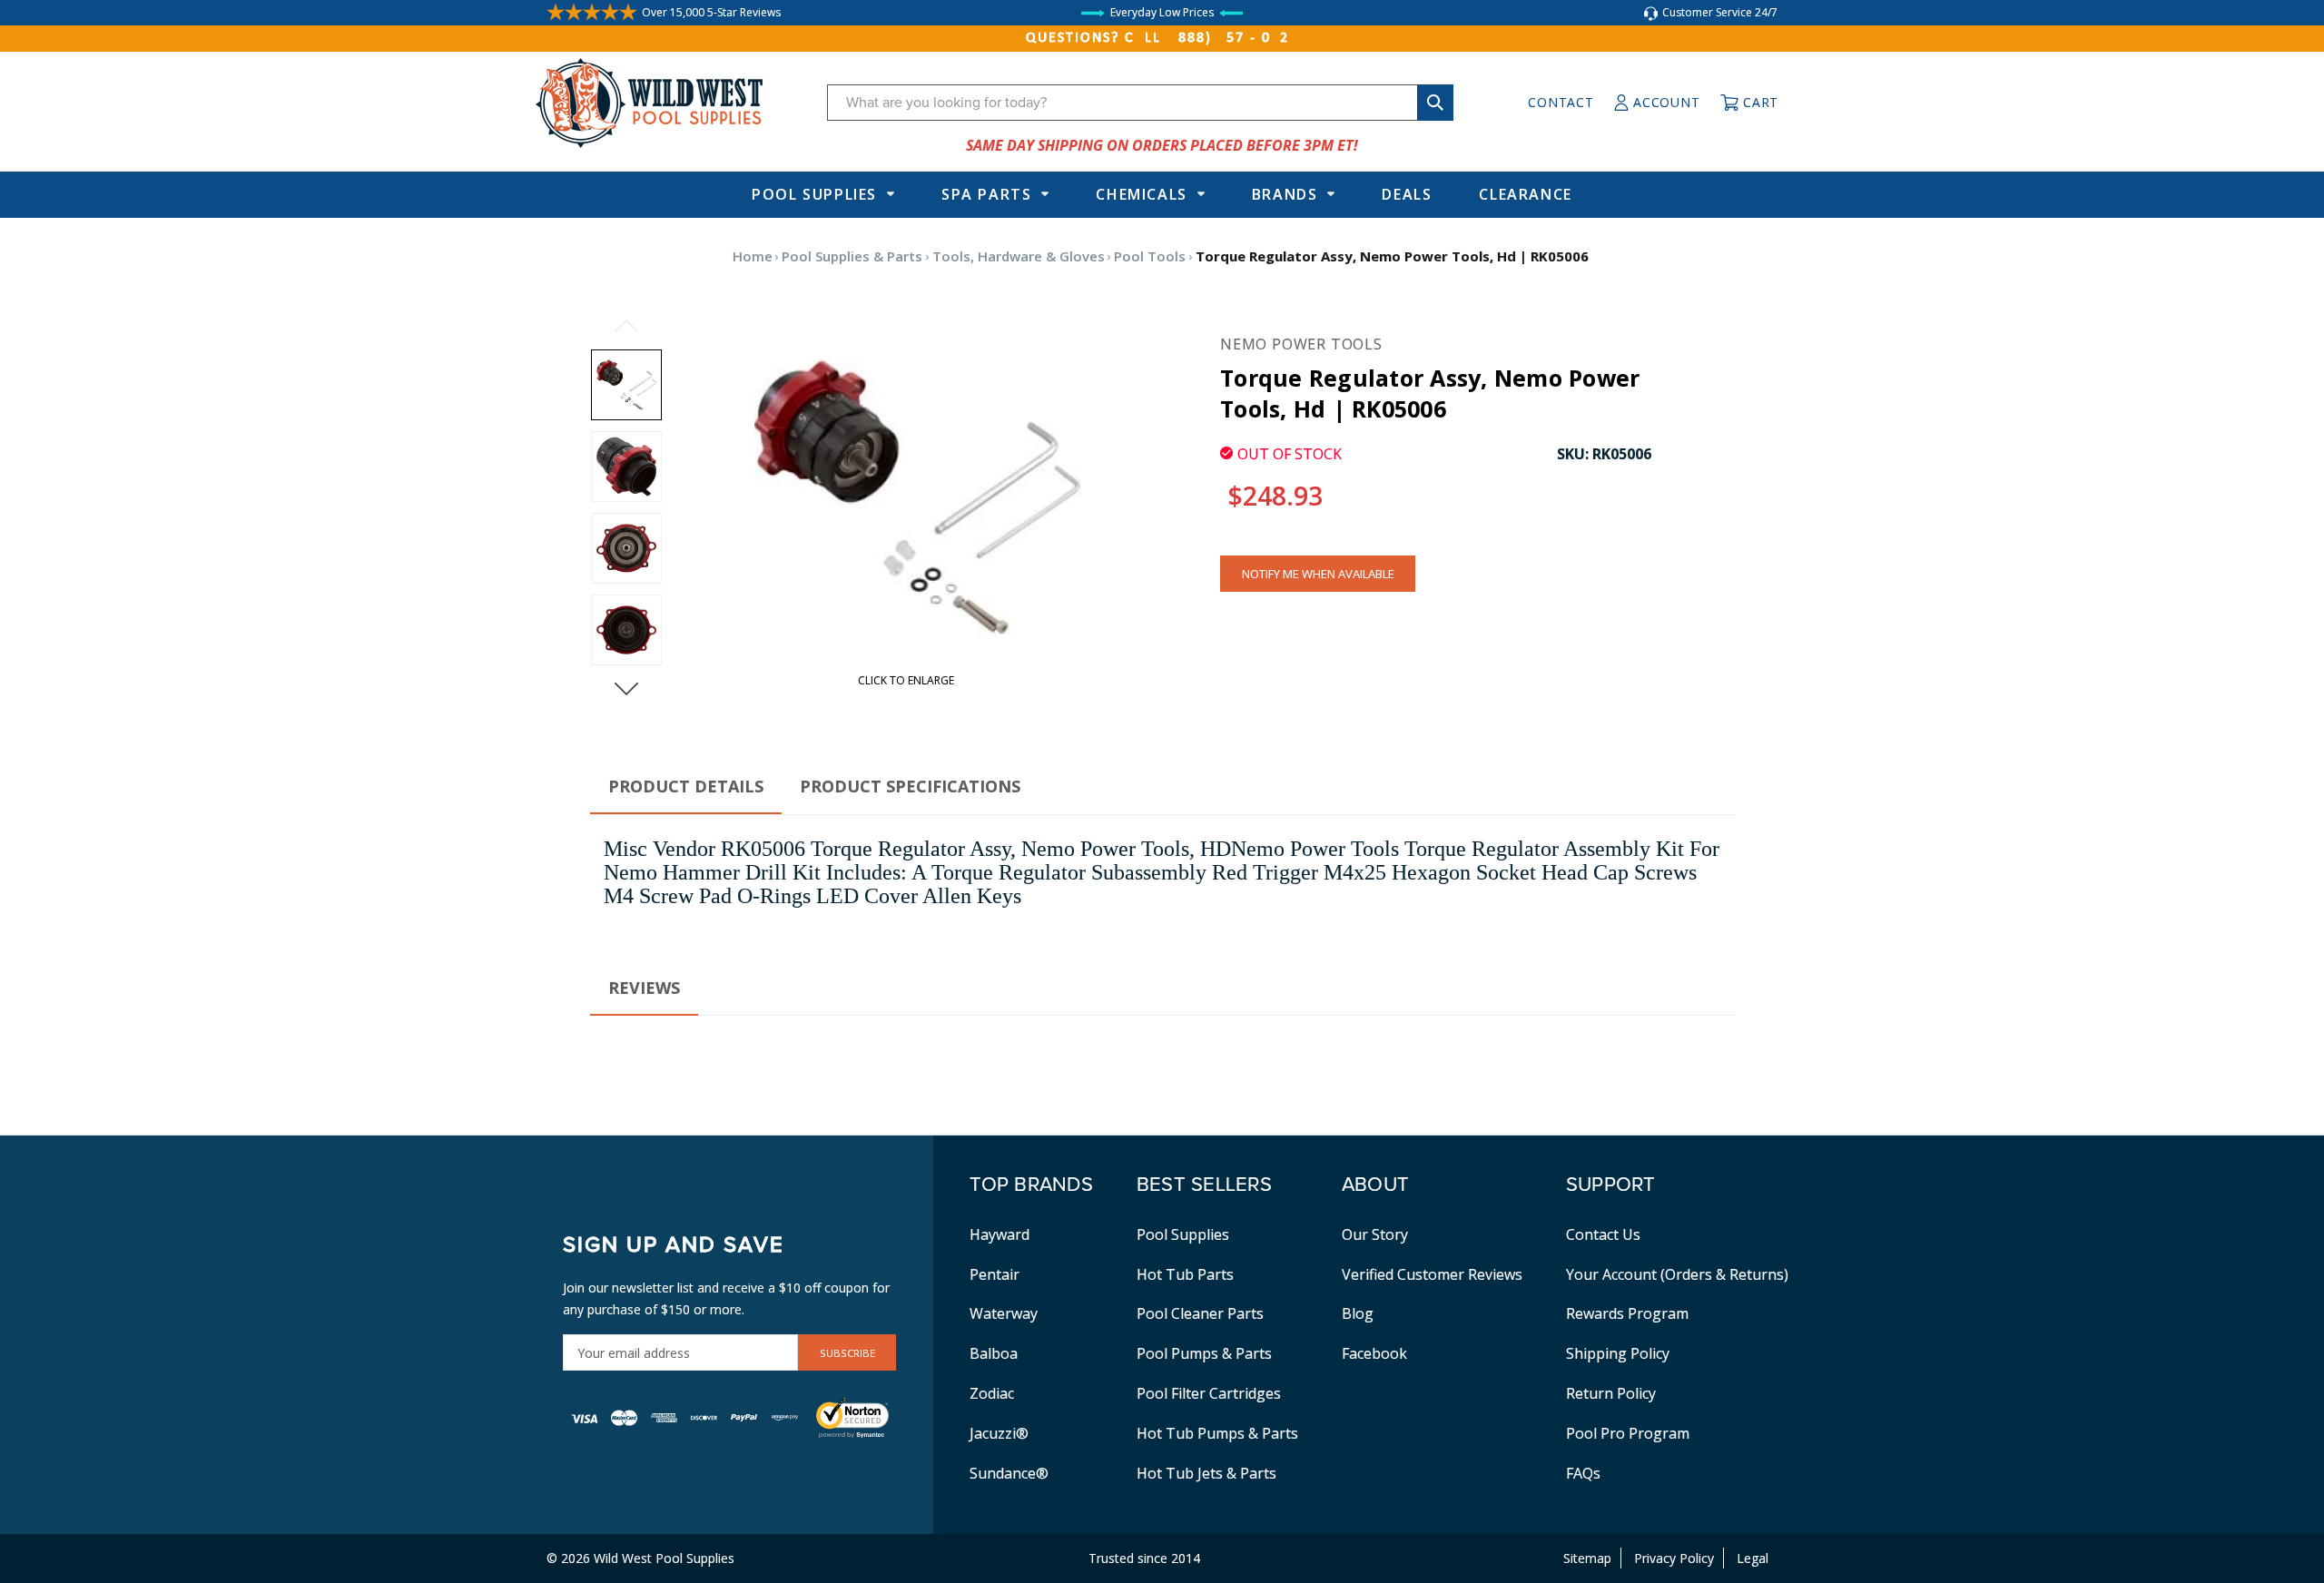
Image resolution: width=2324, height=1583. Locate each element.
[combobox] (1140, 103)
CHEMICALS (1141, 194)
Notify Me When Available (1318, 574)
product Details (686, 786)
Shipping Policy (1618, 1353)
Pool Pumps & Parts (1204, 1353)
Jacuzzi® (999, 1433)
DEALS (1407, 194)
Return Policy (1611, 1393)
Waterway (1004, 1313)
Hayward (1000, 1234)
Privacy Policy (1674, 1558)
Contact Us (1603, 1234)
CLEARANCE (1525, 194)
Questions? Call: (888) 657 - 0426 (1162, 38)
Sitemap (1587, 1558)
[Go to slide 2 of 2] (626, 326)
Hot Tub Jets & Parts (1206, 1473)
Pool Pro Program (1628, 1433)
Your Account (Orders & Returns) (1677, 1274)
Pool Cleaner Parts (1200, 1313)
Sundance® (1009, 1473)
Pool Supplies (814, 194)
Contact (1561, 102)
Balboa (994, 1353)
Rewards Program (1627, 1313)
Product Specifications (910, 786)
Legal (1753, 1558)
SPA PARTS (986, 194)
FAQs (1583, 1473)
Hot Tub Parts (1185, 1274)
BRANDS (1285, 194)
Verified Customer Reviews (1432, 1274)
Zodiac (992, 1393)
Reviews (644, 988)
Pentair (995, 1274)
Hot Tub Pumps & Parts (1217, 1433)
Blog (1358, 1313)
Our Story (1375, 1234)
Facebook (1374, 1353)
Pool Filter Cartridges (1209, 1393)
